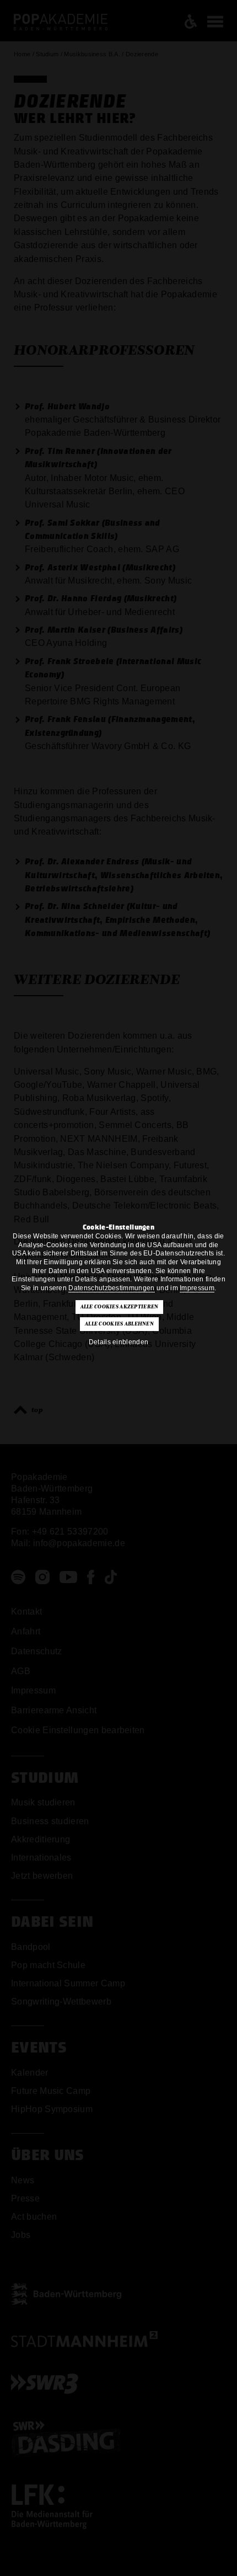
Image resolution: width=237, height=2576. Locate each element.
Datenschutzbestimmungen (111, 1288)
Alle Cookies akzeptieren (120, 1307)
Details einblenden (119, 1342)
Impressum (197, 1288)
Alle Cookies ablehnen (119, 1324)
